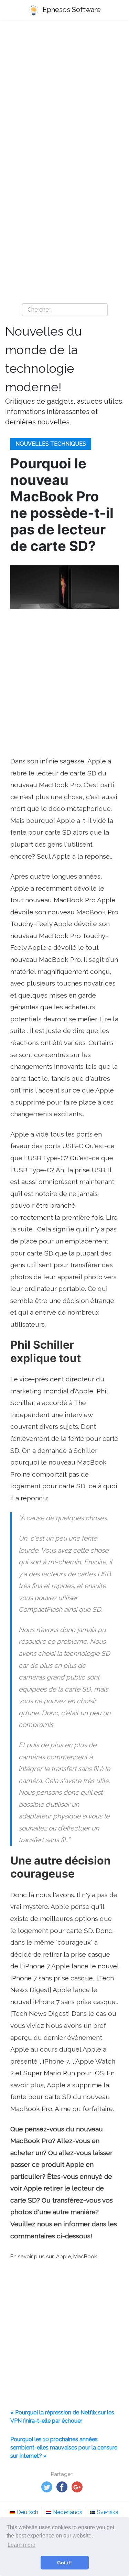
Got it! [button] (64, 2563)
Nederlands (68, 2512)
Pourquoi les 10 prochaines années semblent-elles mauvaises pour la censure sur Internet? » (64, 2448)
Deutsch (28, 2512)
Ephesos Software (71, 10)
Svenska (108, 2512)
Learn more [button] (21, 2545)
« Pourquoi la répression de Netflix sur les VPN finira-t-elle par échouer (62, 2417)
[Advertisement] (64, 96)
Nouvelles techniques (51, 444)
